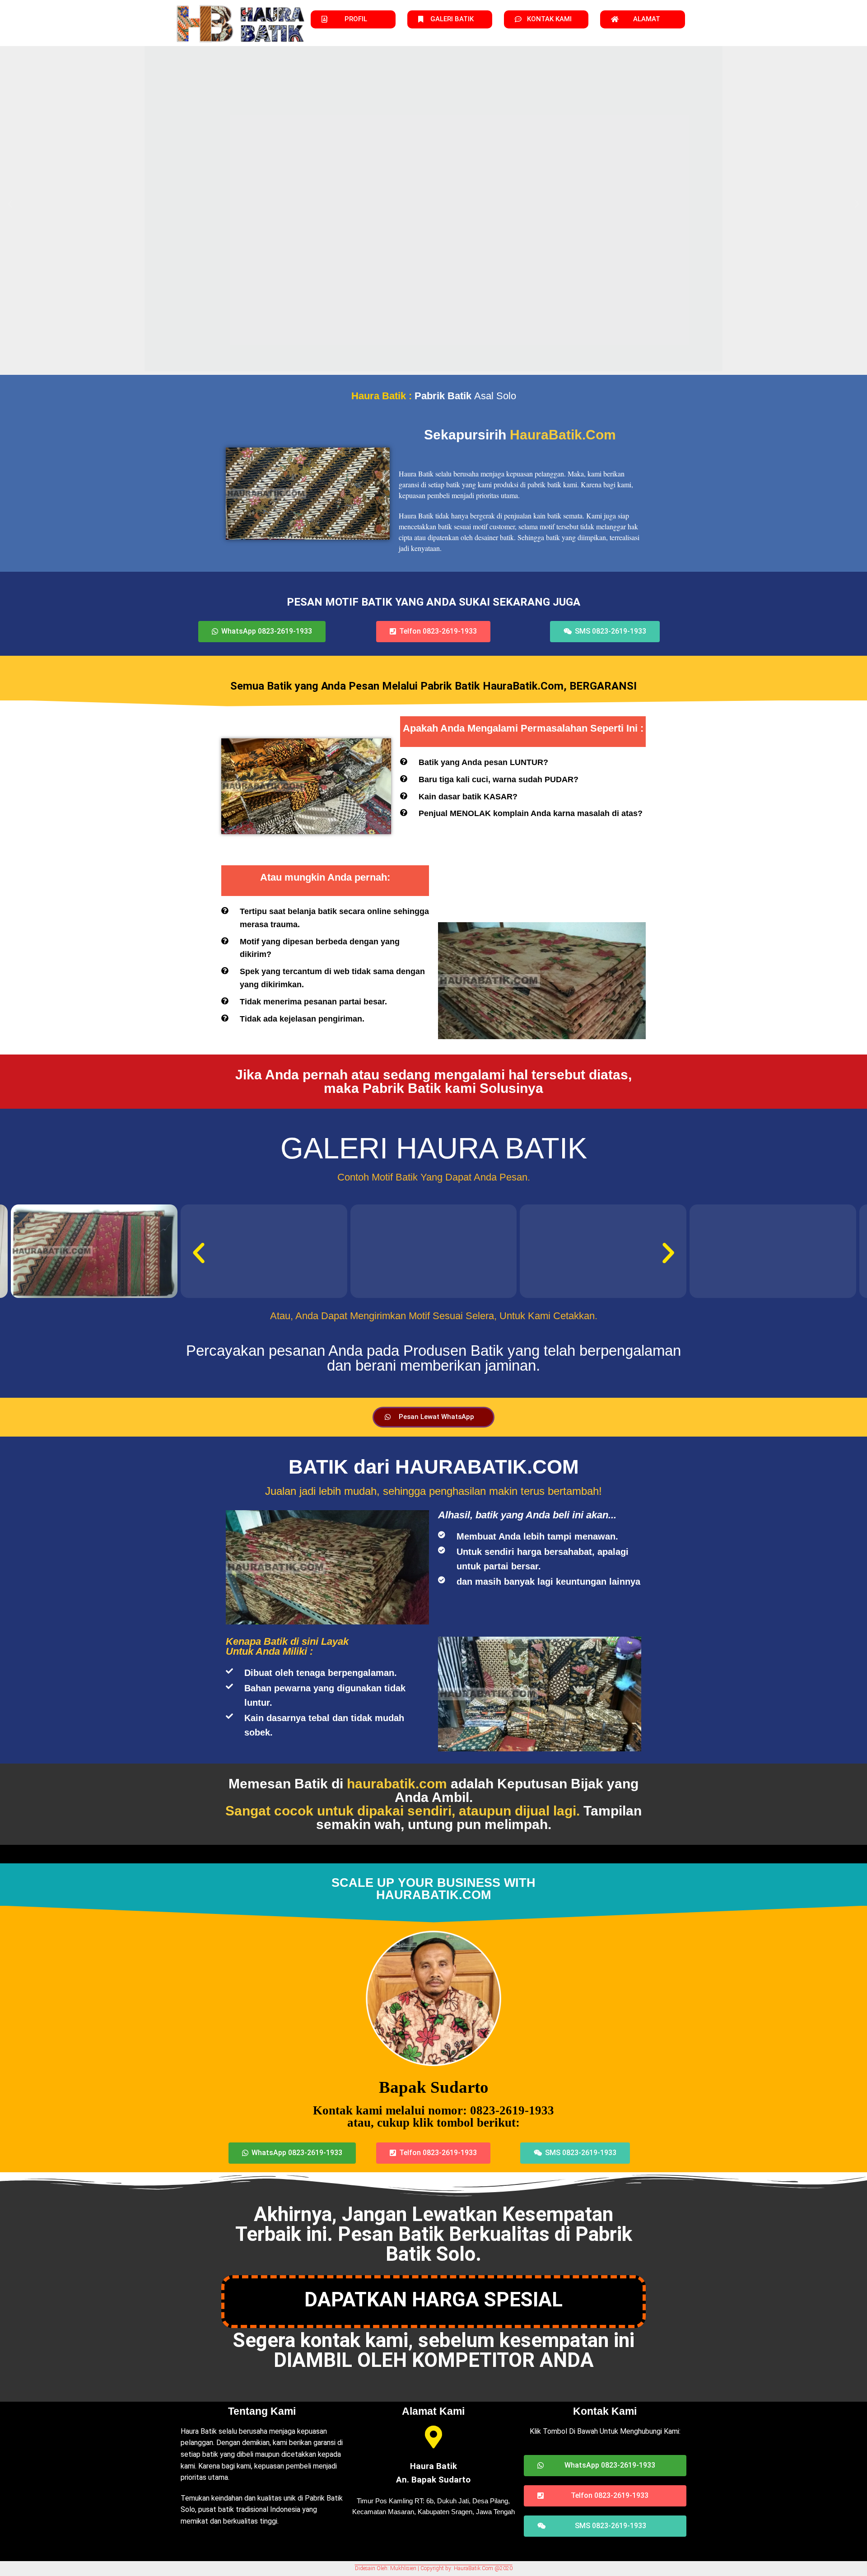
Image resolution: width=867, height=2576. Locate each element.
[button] (10, 203)
